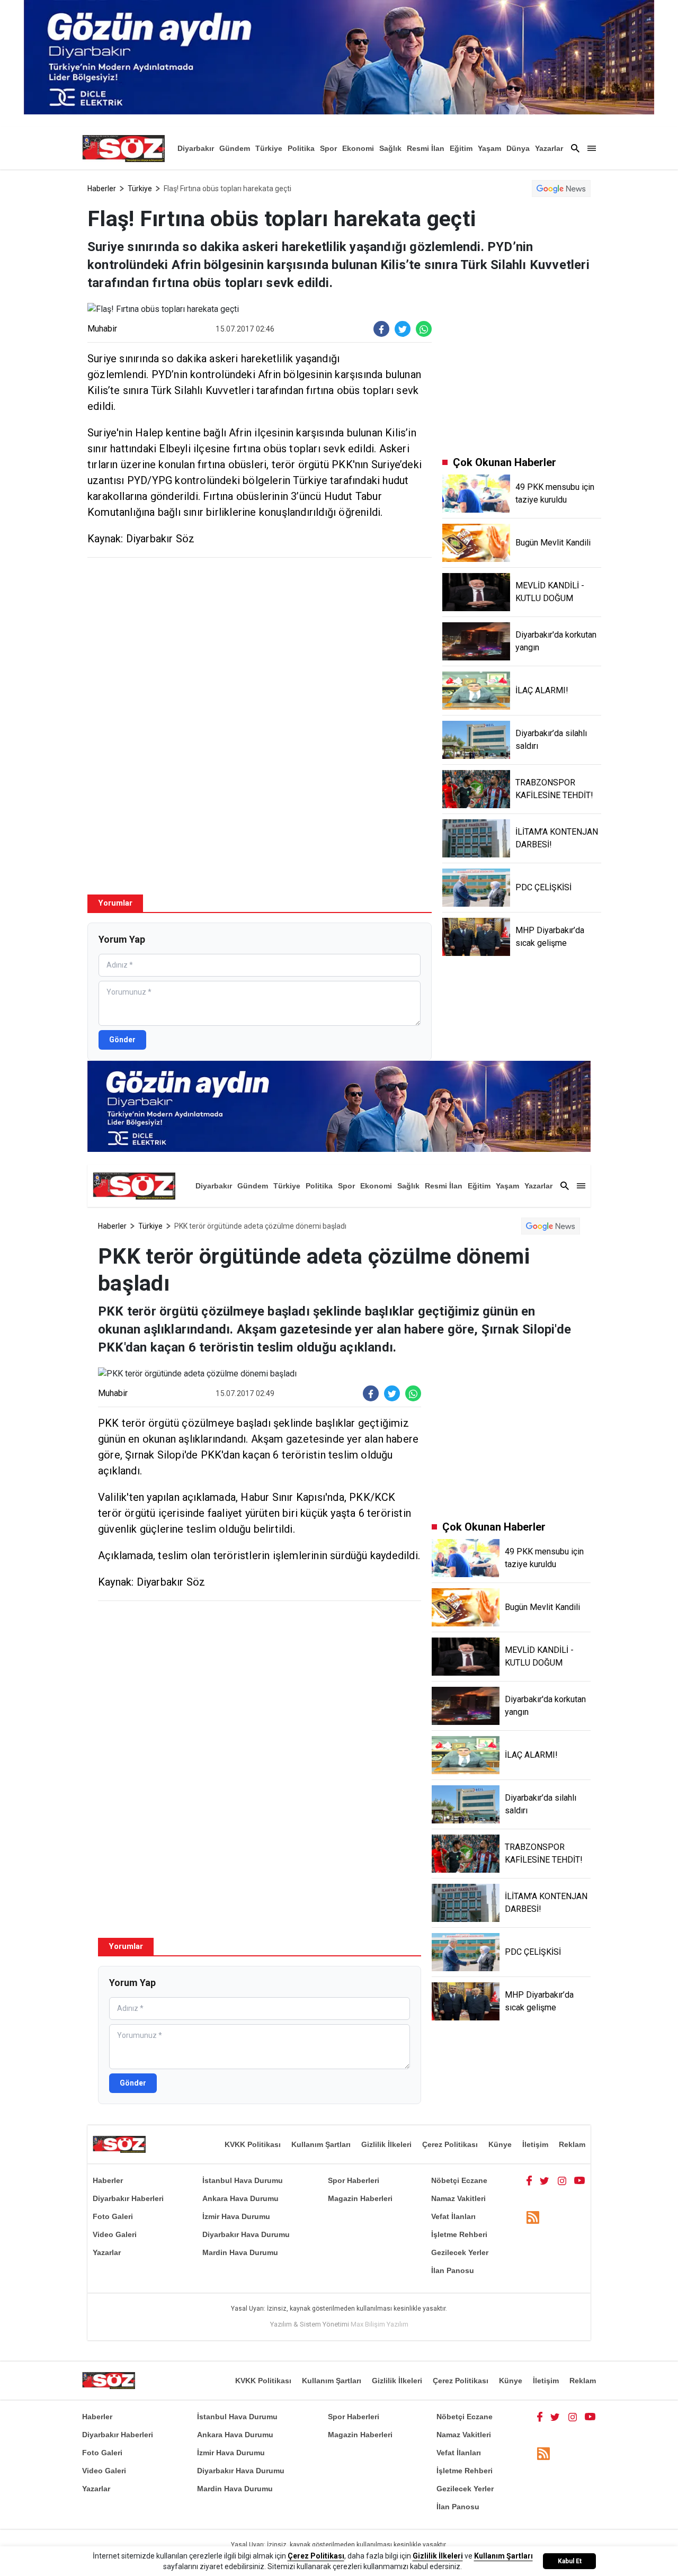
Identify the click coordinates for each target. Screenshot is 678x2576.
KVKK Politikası (253, 2144)
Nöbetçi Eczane (459, 2180)
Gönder (122, 1040)
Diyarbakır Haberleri (128, 2198)
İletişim (535, 2144)
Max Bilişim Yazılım (380, 2324)
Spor (328, 148)
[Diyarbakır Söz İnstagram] (562, 2180)
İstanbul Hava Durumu (243, 2180)
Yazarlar (549, 148)
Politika (301, 148)
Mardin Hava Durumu (240, 2252)
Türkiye (269, 148)
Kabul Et (570, 2561)
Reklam (572, 2144)
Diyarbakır (196, 148)
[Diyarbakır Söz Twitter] (545, 2180)
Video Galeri (115, 2234)
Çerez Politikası (450, 2144)
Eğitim (461, 148)
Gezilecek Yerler (460, 2252)
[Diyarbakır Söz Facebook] (529, 2180)
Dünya (518, 148)
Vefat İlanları (453, 2216)
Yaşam (489, 148)
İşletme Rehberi (459, 2234)
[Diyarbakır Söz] (123, 148)
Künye (500, 2144)
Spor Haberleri (354, 2180)
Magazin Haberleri (360, 2198)
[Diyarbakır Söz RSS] (533, 2217)
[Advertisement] (260, 642)
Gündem (235, 148)
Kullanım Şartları (321, 2144)
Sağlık (390, 148)
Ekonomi (358, 148)
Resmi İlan (426, 148)
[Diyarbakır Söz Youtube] (580, 2180)
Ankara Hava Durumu (240, 2198)
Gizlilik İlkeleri (386, 2144)
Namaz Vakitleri (458, 2198)
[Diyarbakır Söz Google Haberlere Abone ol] (561, 189)
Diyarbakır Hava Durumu (246, 2234)
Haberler (102, 189)
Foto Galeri (113, 2216)
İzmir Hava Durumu (236, 2216)
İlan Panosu (453, 2270)
